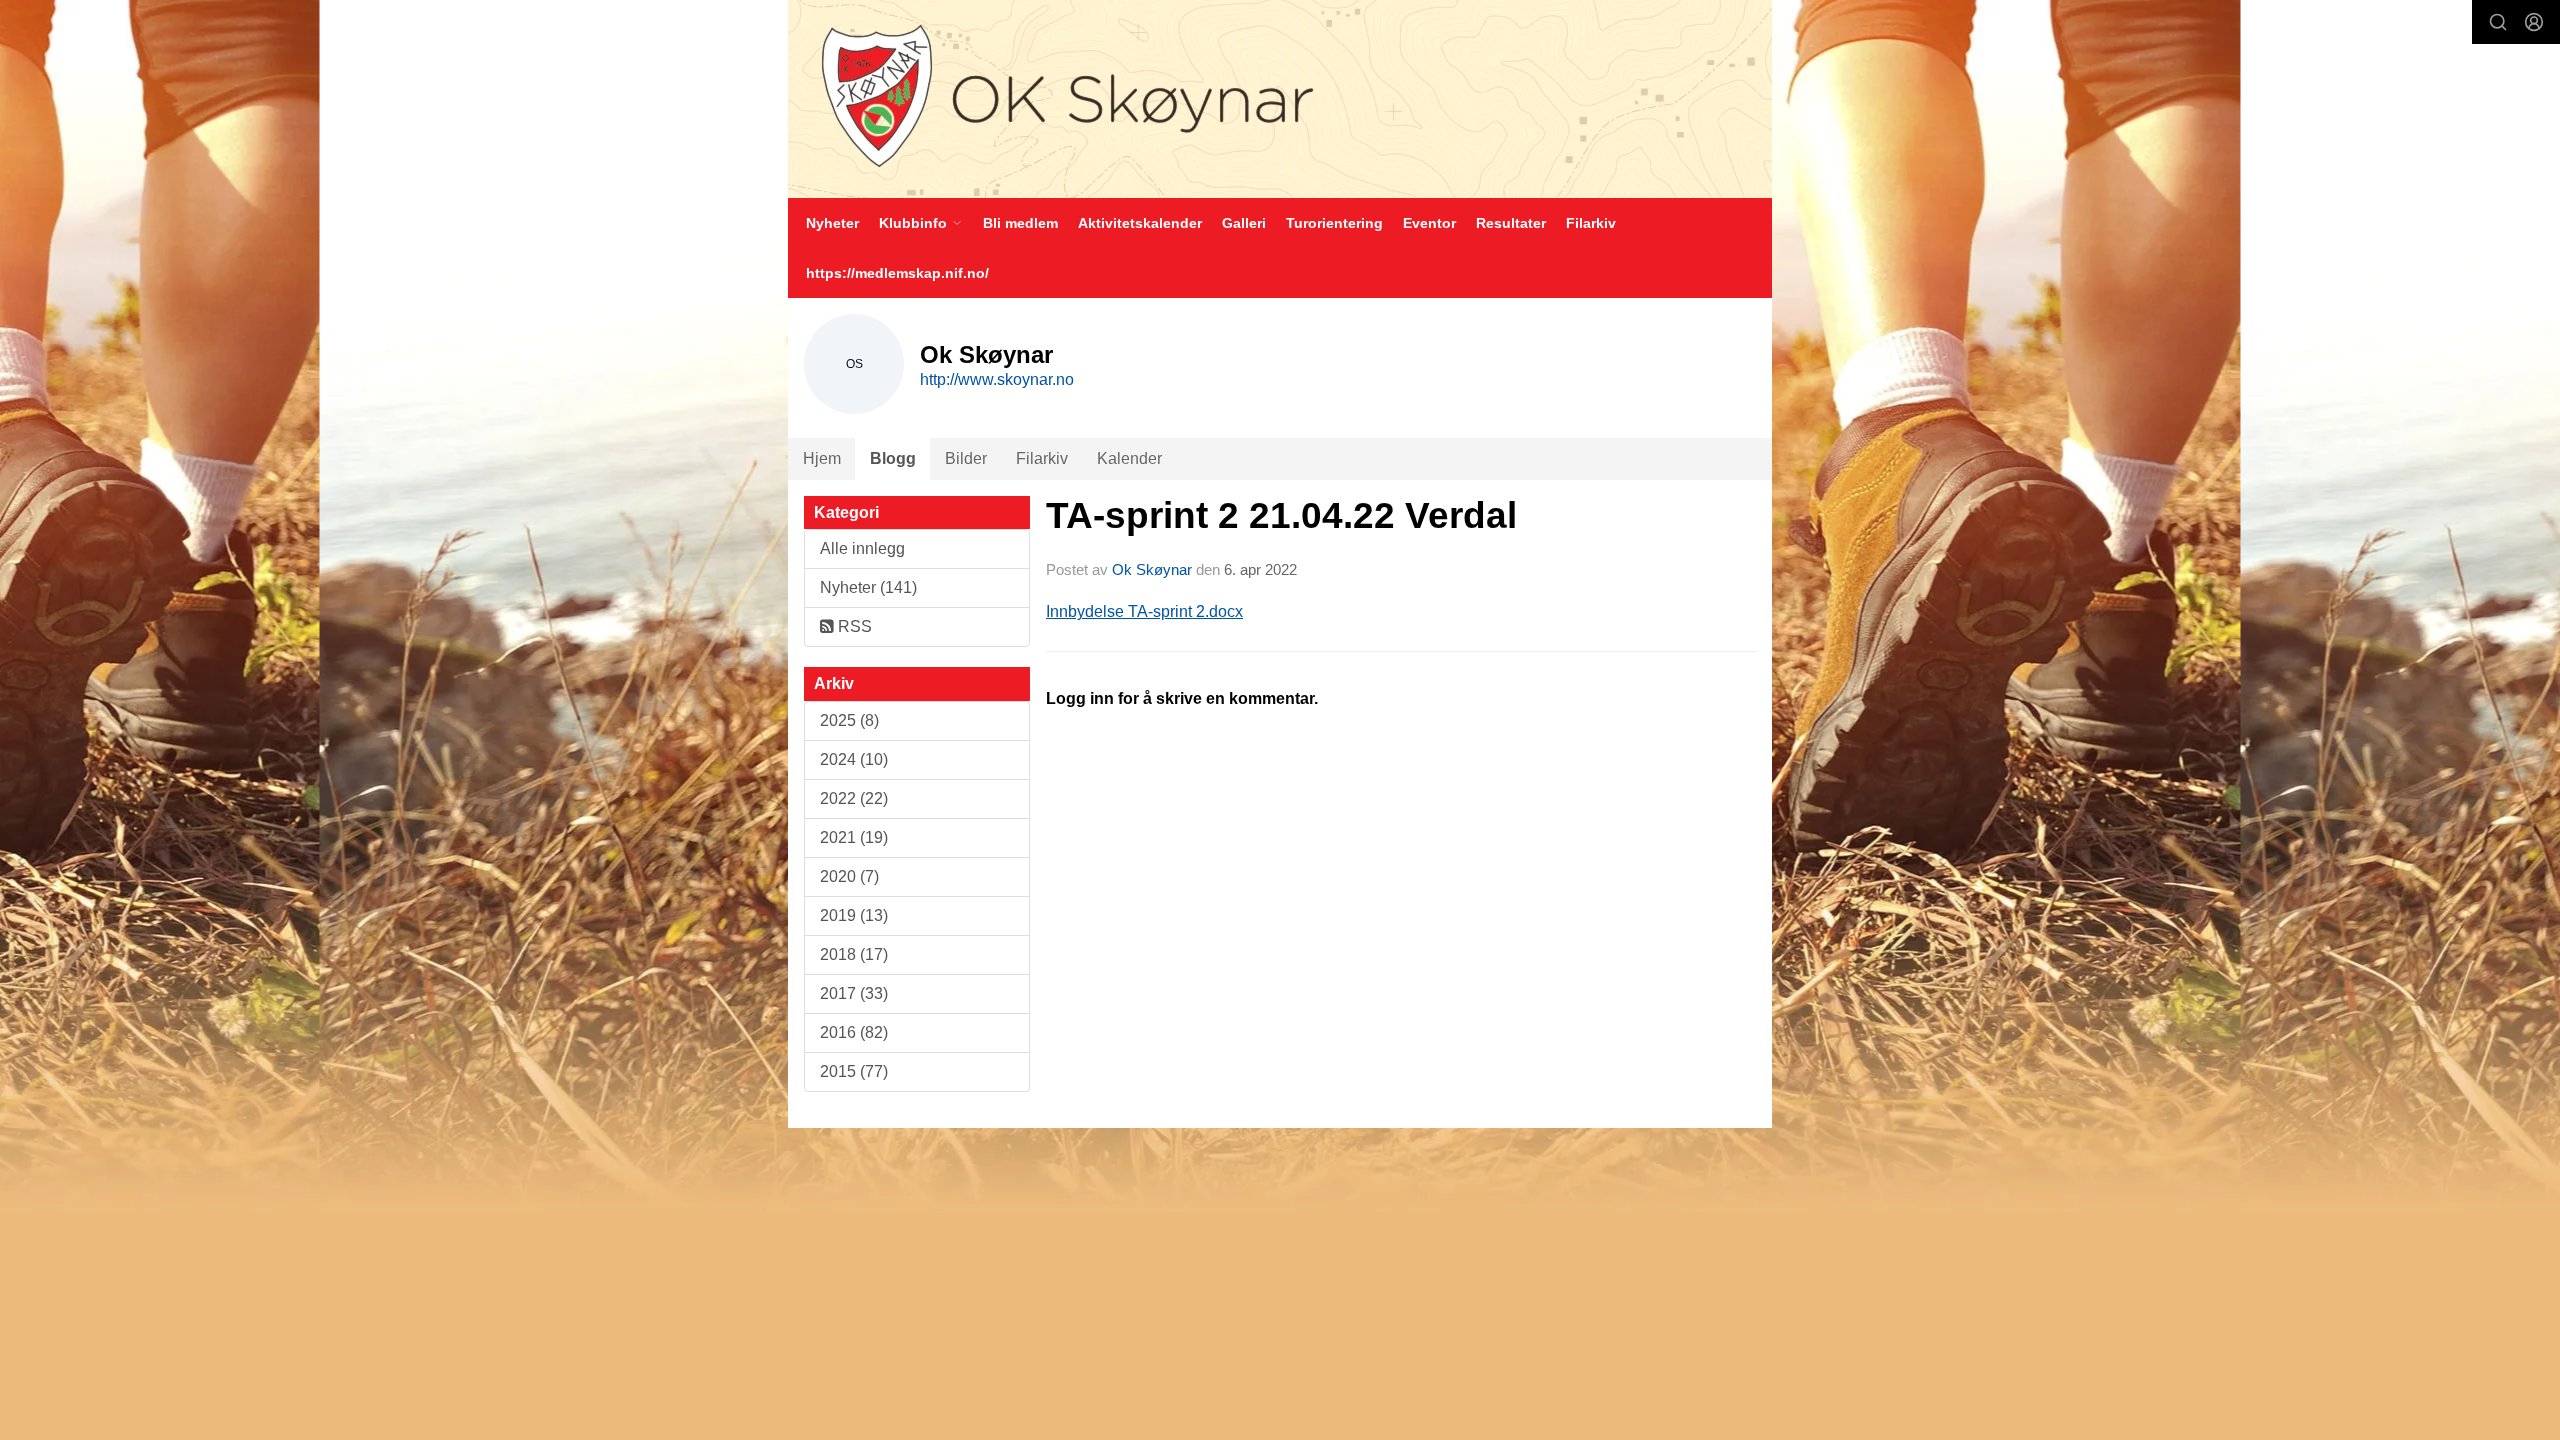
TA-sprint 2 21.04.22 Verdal (1281, 515)
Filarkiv (1591, 223)
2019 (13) (854, 915)
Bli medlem (1020, 223)
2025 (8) (849, 720)
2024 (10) (854, 759)
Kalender (1129, 458)
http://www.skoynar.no (997, 379)
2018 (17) (854, 954)
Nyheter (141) (868, 587)
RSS (853, 626)
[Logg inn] (2534, 22)
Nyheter (832, 223)
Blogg (893, 458)
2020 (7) (849, 876)
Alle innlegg (862, 548)
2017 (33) (854, 993)
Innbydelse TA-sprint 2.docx (1144, 611)
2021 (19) (854, 837)
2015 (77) (854, 1071)
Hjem (822, 458)
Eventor (1429, 223)
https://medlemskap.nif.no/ (897, 273)
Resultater (1511, 223)
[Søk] (2498, 22)
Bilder (966, 458)
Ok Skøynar (1152, 569)
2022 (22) (854, 798)
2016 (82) (854, 1032)
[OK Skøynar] (1280, 99)
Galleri (1244, 223)
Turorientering (1334, 223)
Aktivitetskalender (1140, 223)
